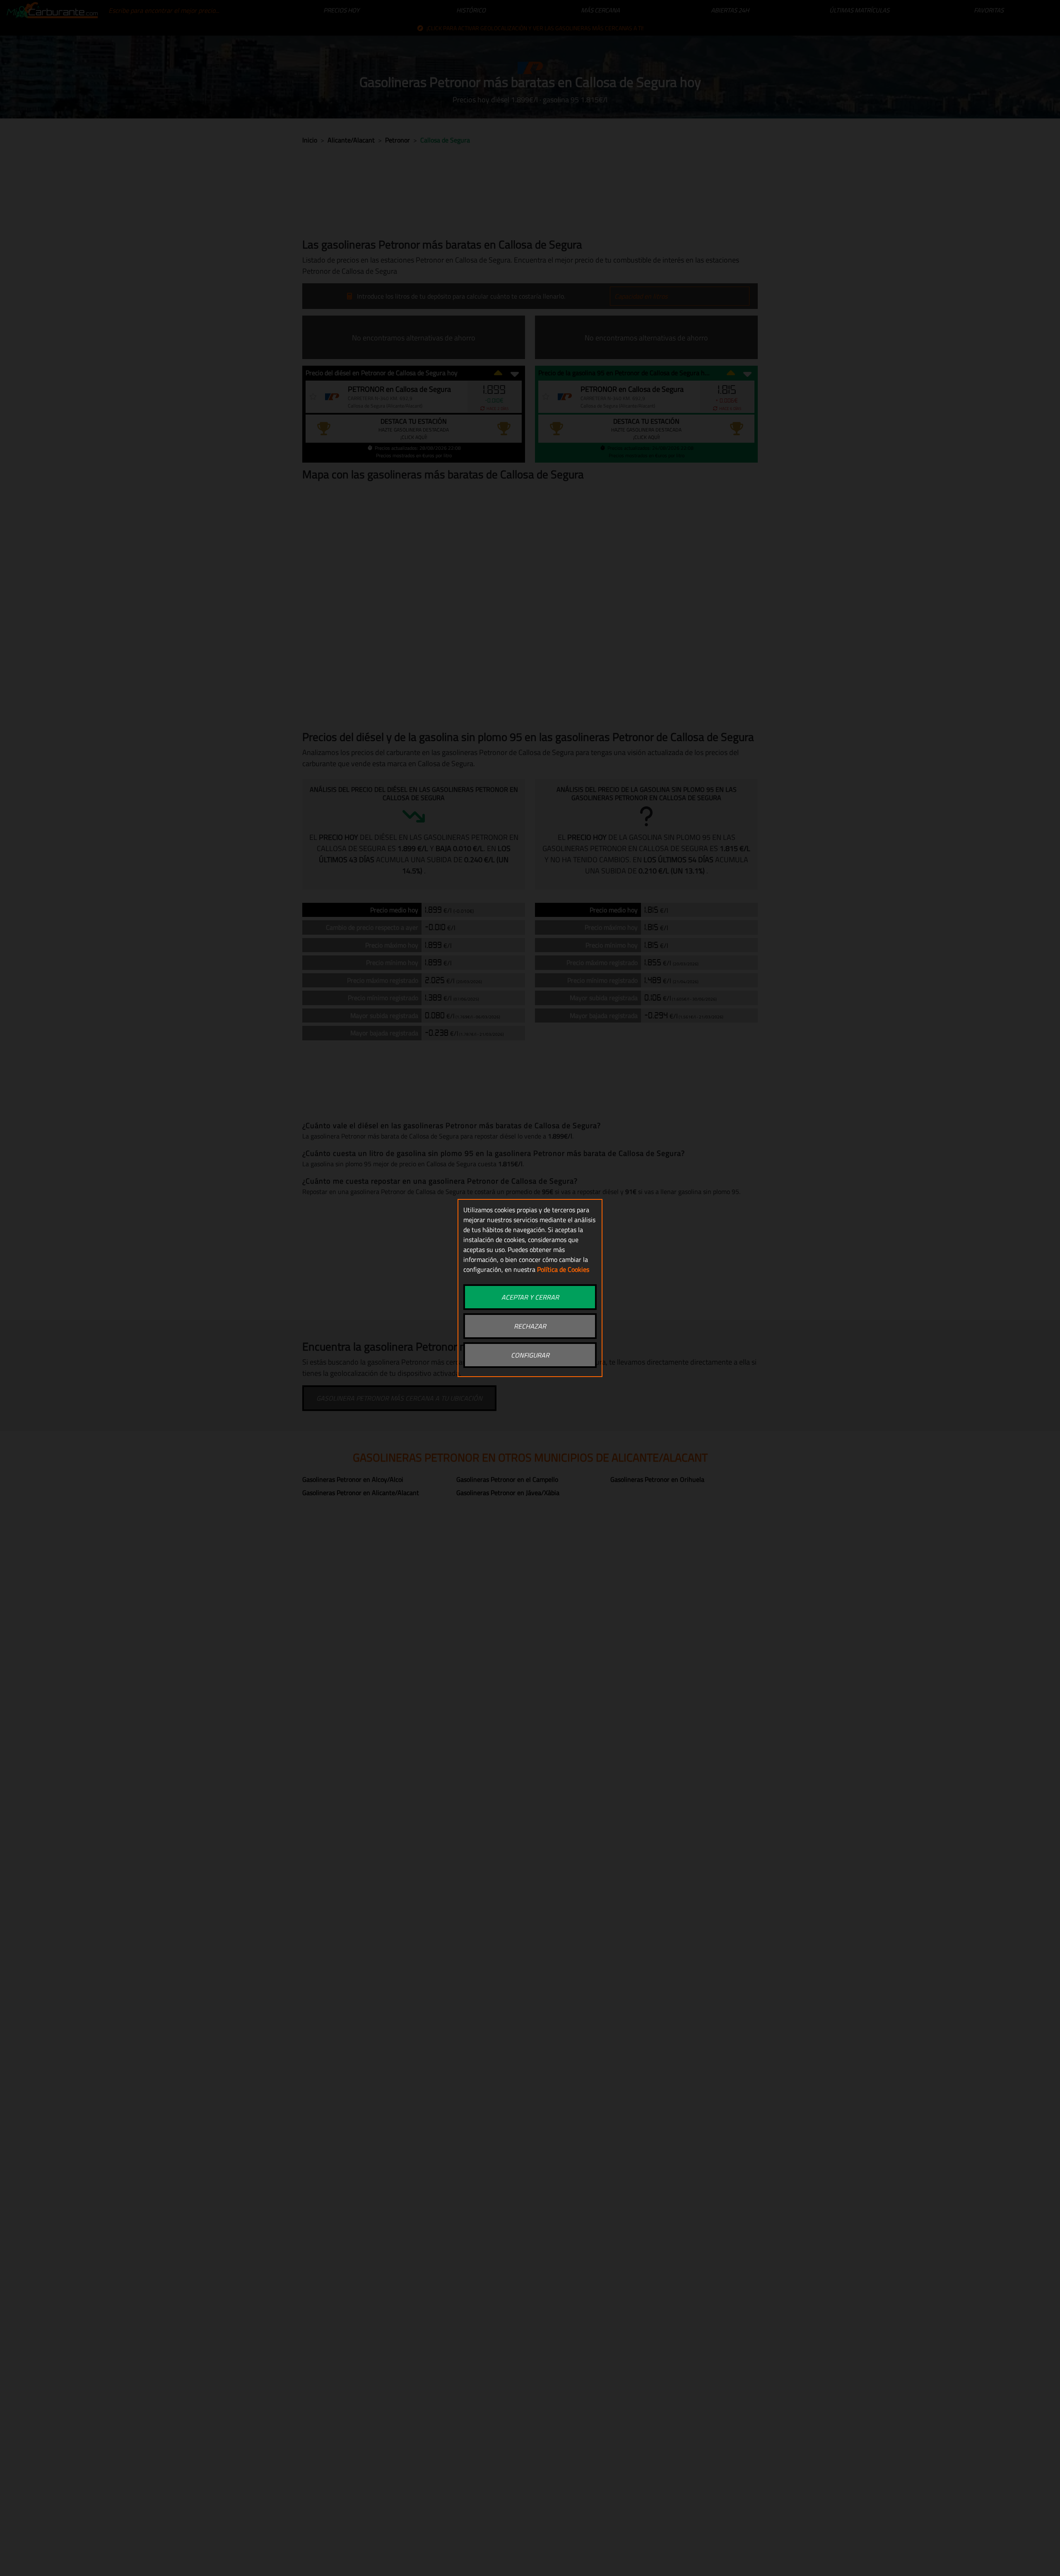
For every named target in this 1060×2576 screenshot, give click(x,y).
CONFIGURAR (530, 1355)
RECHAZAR (530, 1326)
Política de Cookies (563, 1269)
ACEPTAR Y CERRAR (530, 1297)
